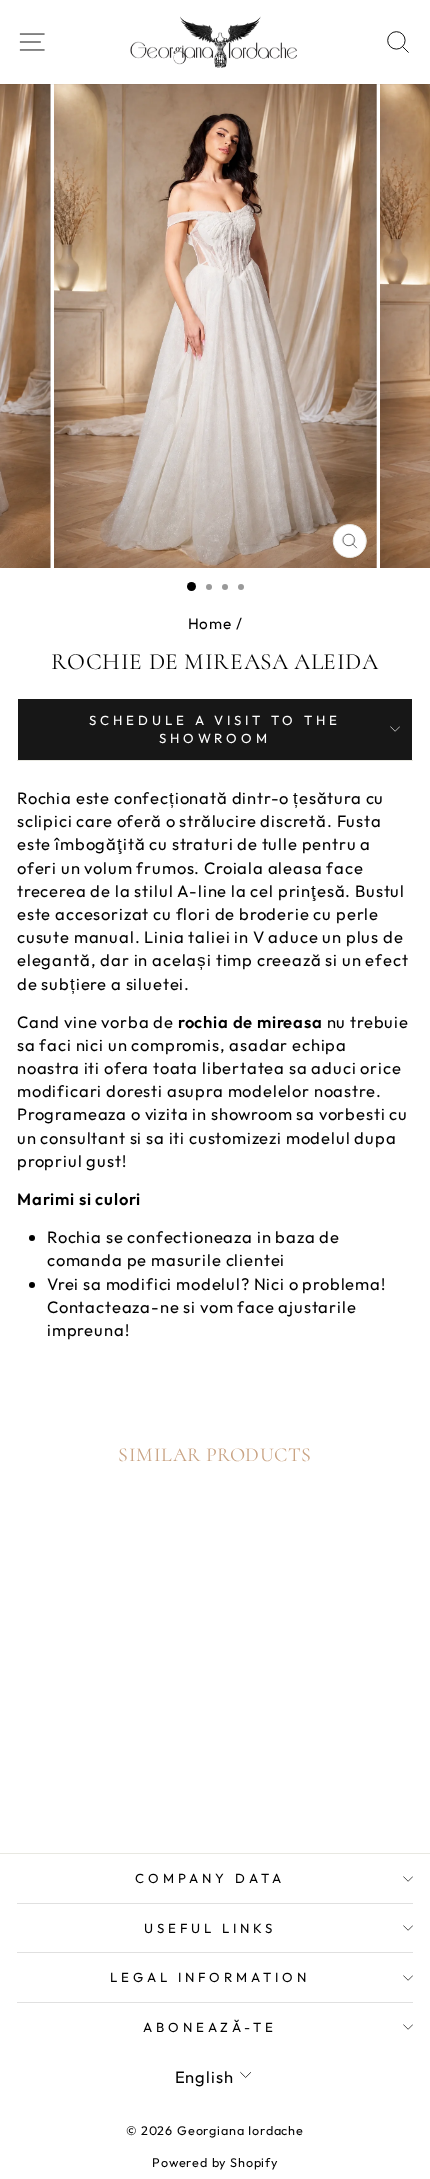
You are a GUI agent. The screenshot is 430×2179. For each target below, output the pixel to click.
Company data (210, 1878)
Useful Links (210, 1928)
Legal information (210, 1977)
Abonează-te (210, 2027)
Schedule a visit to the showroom (215, 729)
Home (210, 623)
